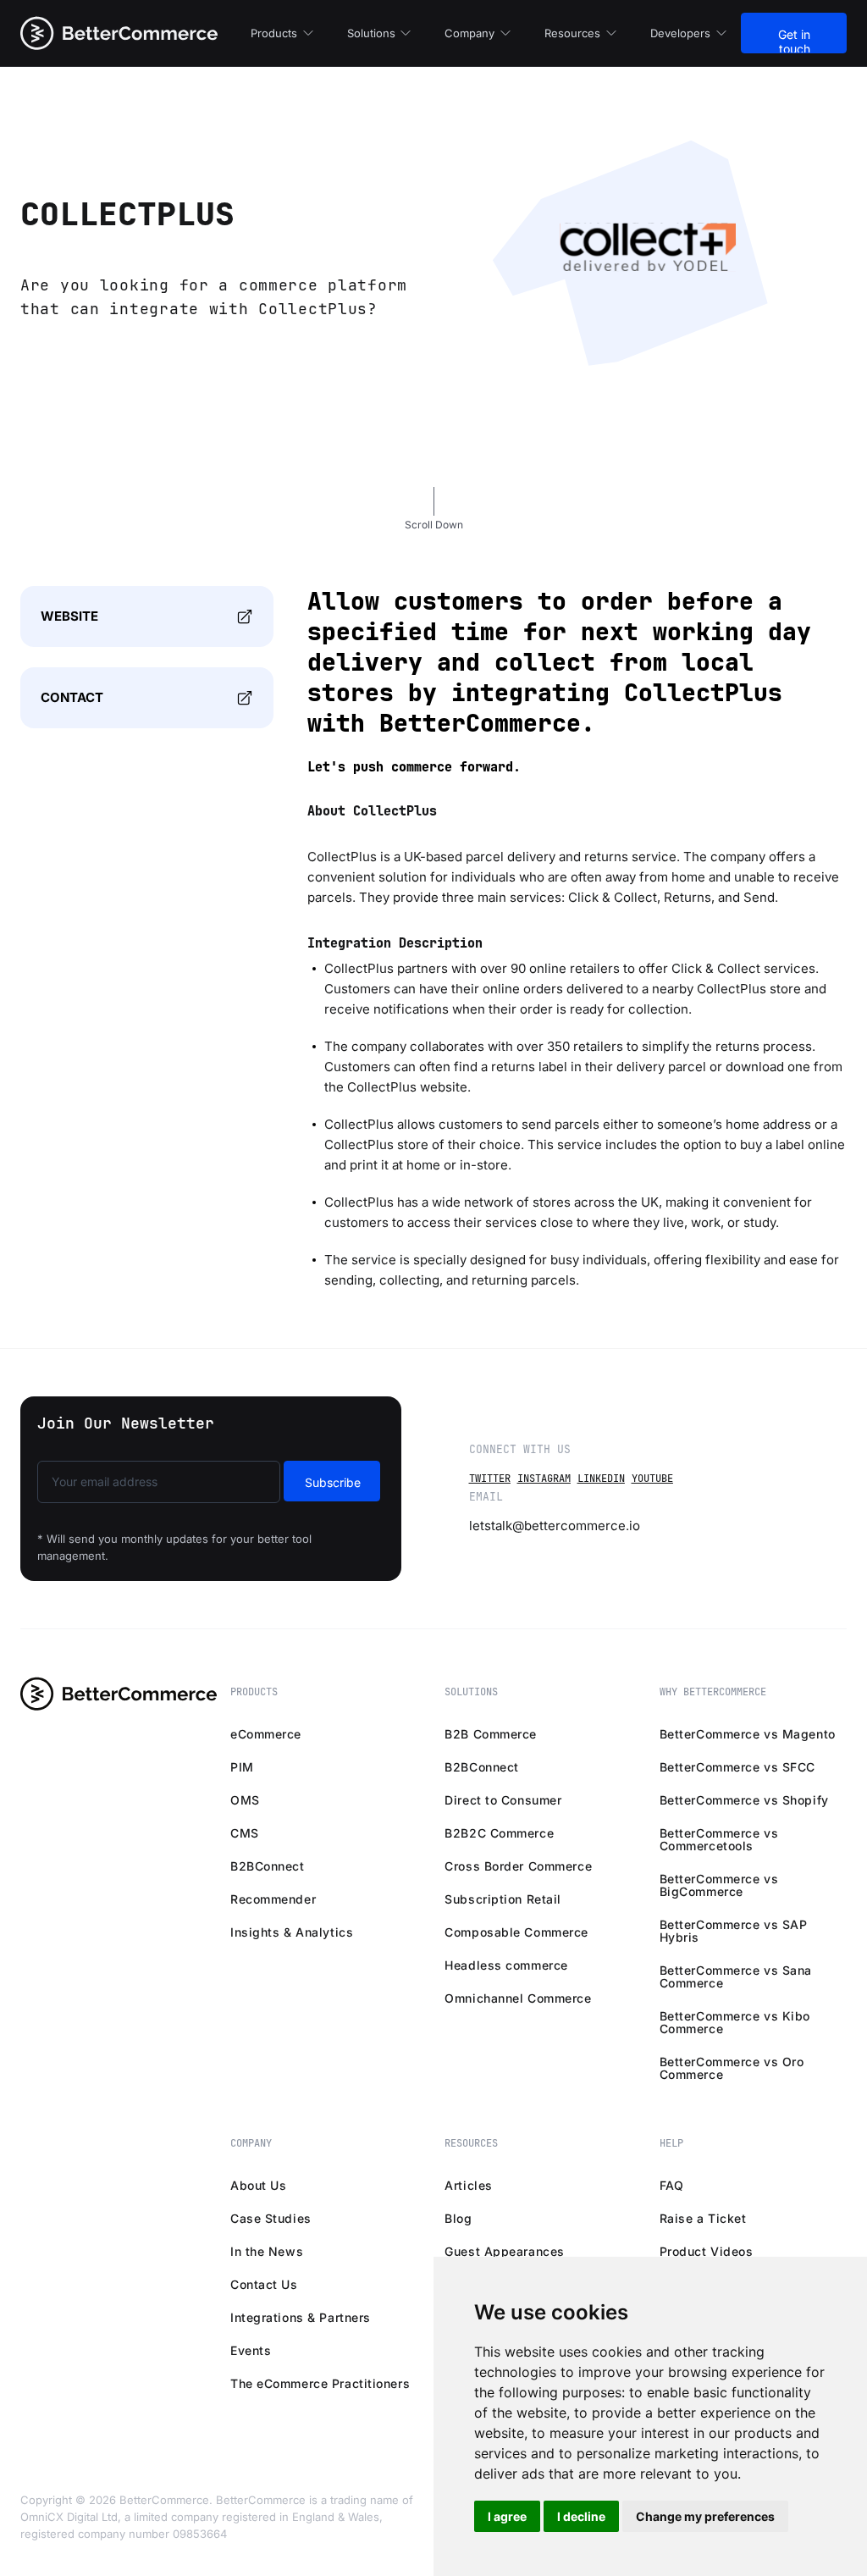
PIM (242, 1767)
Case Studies (271, 2218)
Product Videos (707, 2251)
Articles (468, 2185)
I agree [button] (507, 2516)
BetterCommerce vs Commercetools (719, 1839)
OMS (245, 1800)
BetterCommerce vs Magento (748, 1734)
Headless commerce (506, 1965)
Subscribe (333, 1482)
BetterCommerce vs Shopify (744, 1800)
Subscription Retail (503, 1899)
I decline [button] (581, 2516)
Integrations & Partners (301, 2317)
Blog (458, 2218)
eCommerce (266, 1734)
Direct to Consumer (503, 1800)
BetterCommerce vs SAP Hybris (734, 1931)
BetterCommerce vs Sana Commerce (736, 1976)
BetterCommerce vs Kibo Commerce (735, 2022)
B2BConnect (268, 1866)
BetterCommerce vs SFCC (737, 1767)
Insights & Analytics (292, 1932)
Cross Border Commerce (518, 1866)
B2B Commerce (491, 1734)
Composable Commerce (516, 1932)
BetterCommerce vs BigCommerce (719, 1885)
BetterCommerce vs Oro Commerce (732, 2068)
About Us (258, 2185)
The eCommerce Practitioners (320, 2383)
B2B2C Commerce (499, 1833)
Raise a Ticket (703, 2218)
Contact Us (264, 2284)
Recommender (273, 1899)
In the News (267, 2251)
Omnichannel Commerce (518, 1998)
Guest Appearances (505, 2251)
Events (251, 2350)
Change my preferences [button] (705, 2516)
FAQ (672, 2185)
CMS (245, 1833)
